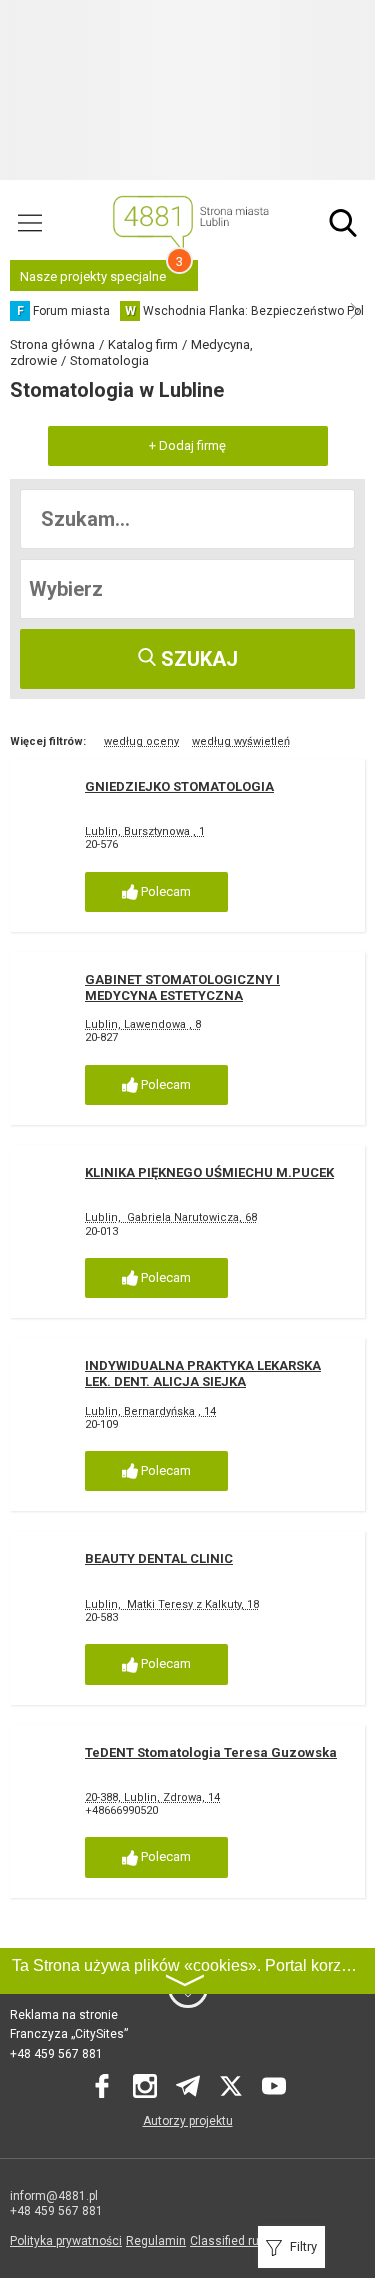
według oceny (141, 741)
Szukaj (197, 659)
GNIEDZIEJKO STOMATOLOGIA (179, 786)
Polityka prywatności (66, 2241)
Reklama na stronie (64, 2015)
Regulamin (156, 2241)
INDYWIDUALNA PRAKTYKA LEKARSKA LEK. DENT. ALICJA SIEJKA (203, 1373)
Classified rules (233, 2241)
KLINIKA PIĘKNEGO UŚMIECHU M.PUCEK (209, 1172)
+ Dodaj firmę (187, 445)
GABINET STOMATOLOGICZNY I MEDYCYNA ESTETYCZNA (182, 987)
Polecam (164, 891)
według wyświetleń (241, 741)
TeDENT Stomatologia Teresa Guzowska (211, 1752)
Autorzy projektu (188, 2121)
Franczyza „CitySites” (69, 2034)
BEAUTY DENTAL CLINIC (159, 1558)
